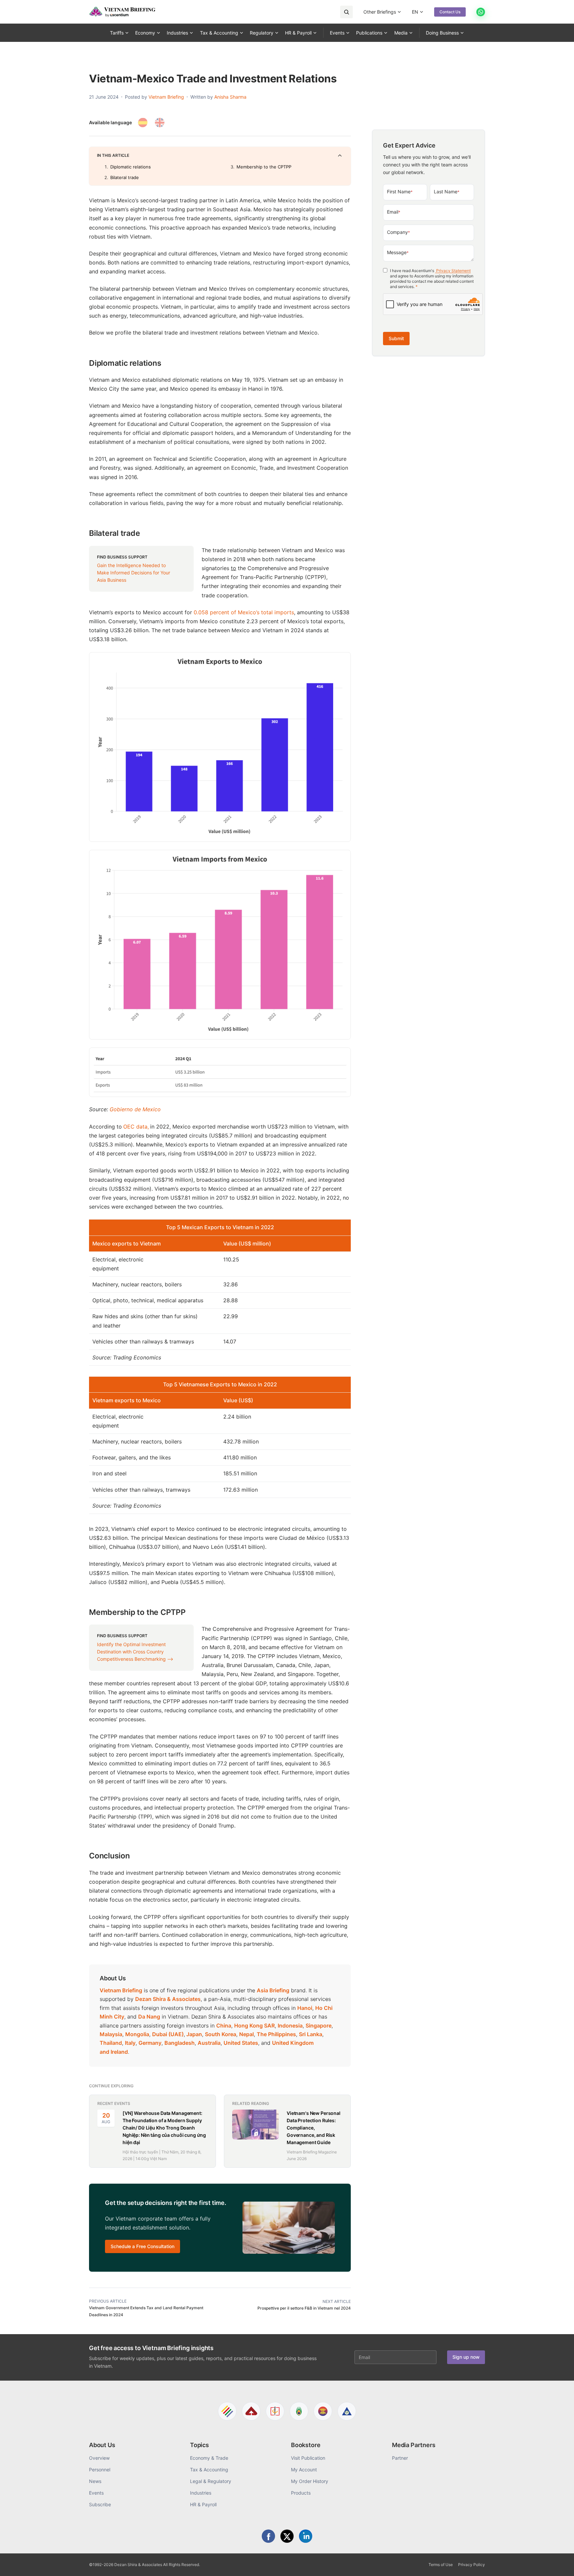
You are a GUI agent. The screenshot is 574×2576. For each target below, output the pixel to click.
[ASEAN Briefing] (323, 2411)
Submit (396, 338)
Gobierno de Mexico (135, 1109)
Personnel (100, 2470)
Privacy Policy (472, 2565)
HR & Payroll (298, 33)
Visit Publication (308, 2458)
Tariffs (117, 33)
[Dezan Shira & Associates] (227, 2411)
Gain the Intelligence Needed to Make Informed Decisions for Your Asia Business (134, 573)
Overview (99, 2458)
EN (415, 12)
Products (301, 2493)
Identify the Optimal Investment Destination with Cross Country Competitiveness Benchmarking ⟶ (135, 1652)
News (95, 2481)
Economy (145, 33)
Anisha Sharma (230, 97)
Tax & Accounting (219, 33)
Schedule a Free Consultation (143, 2246)
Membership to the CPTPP (264, 167)
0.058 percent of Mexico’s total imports (243, 612)
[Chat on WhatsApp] (481, 12)
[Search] (346, 12)
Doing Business (442, 33)
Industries (177, 33)
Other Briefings (380, 12)
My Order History (310, 2481)
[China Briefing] (275, 2411)
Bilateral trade (125, 177)
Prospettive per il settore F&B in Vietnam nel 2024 (304, 2308)
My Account (304, 2470)
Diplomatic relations (131, 167)
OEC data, (136, 1127)
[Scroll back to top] (559, 2563)
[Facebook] (268, 2536)
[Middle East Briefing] (347, 2411)
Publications (369, 33)
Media (401, 33)
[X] (287, 2536)
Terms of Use (441, 2565)
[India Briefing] (299, 2411)
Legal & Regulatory (211, 2481)
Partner (400, 2458)
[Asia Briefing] (251, 2411)
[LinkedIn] (306, 2536)
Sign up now (466, 2357)
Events (337, 33)
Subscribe (100, 2504)
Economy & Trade (209, 2458)
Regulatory (262, 33)
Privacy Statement (453, 271)
